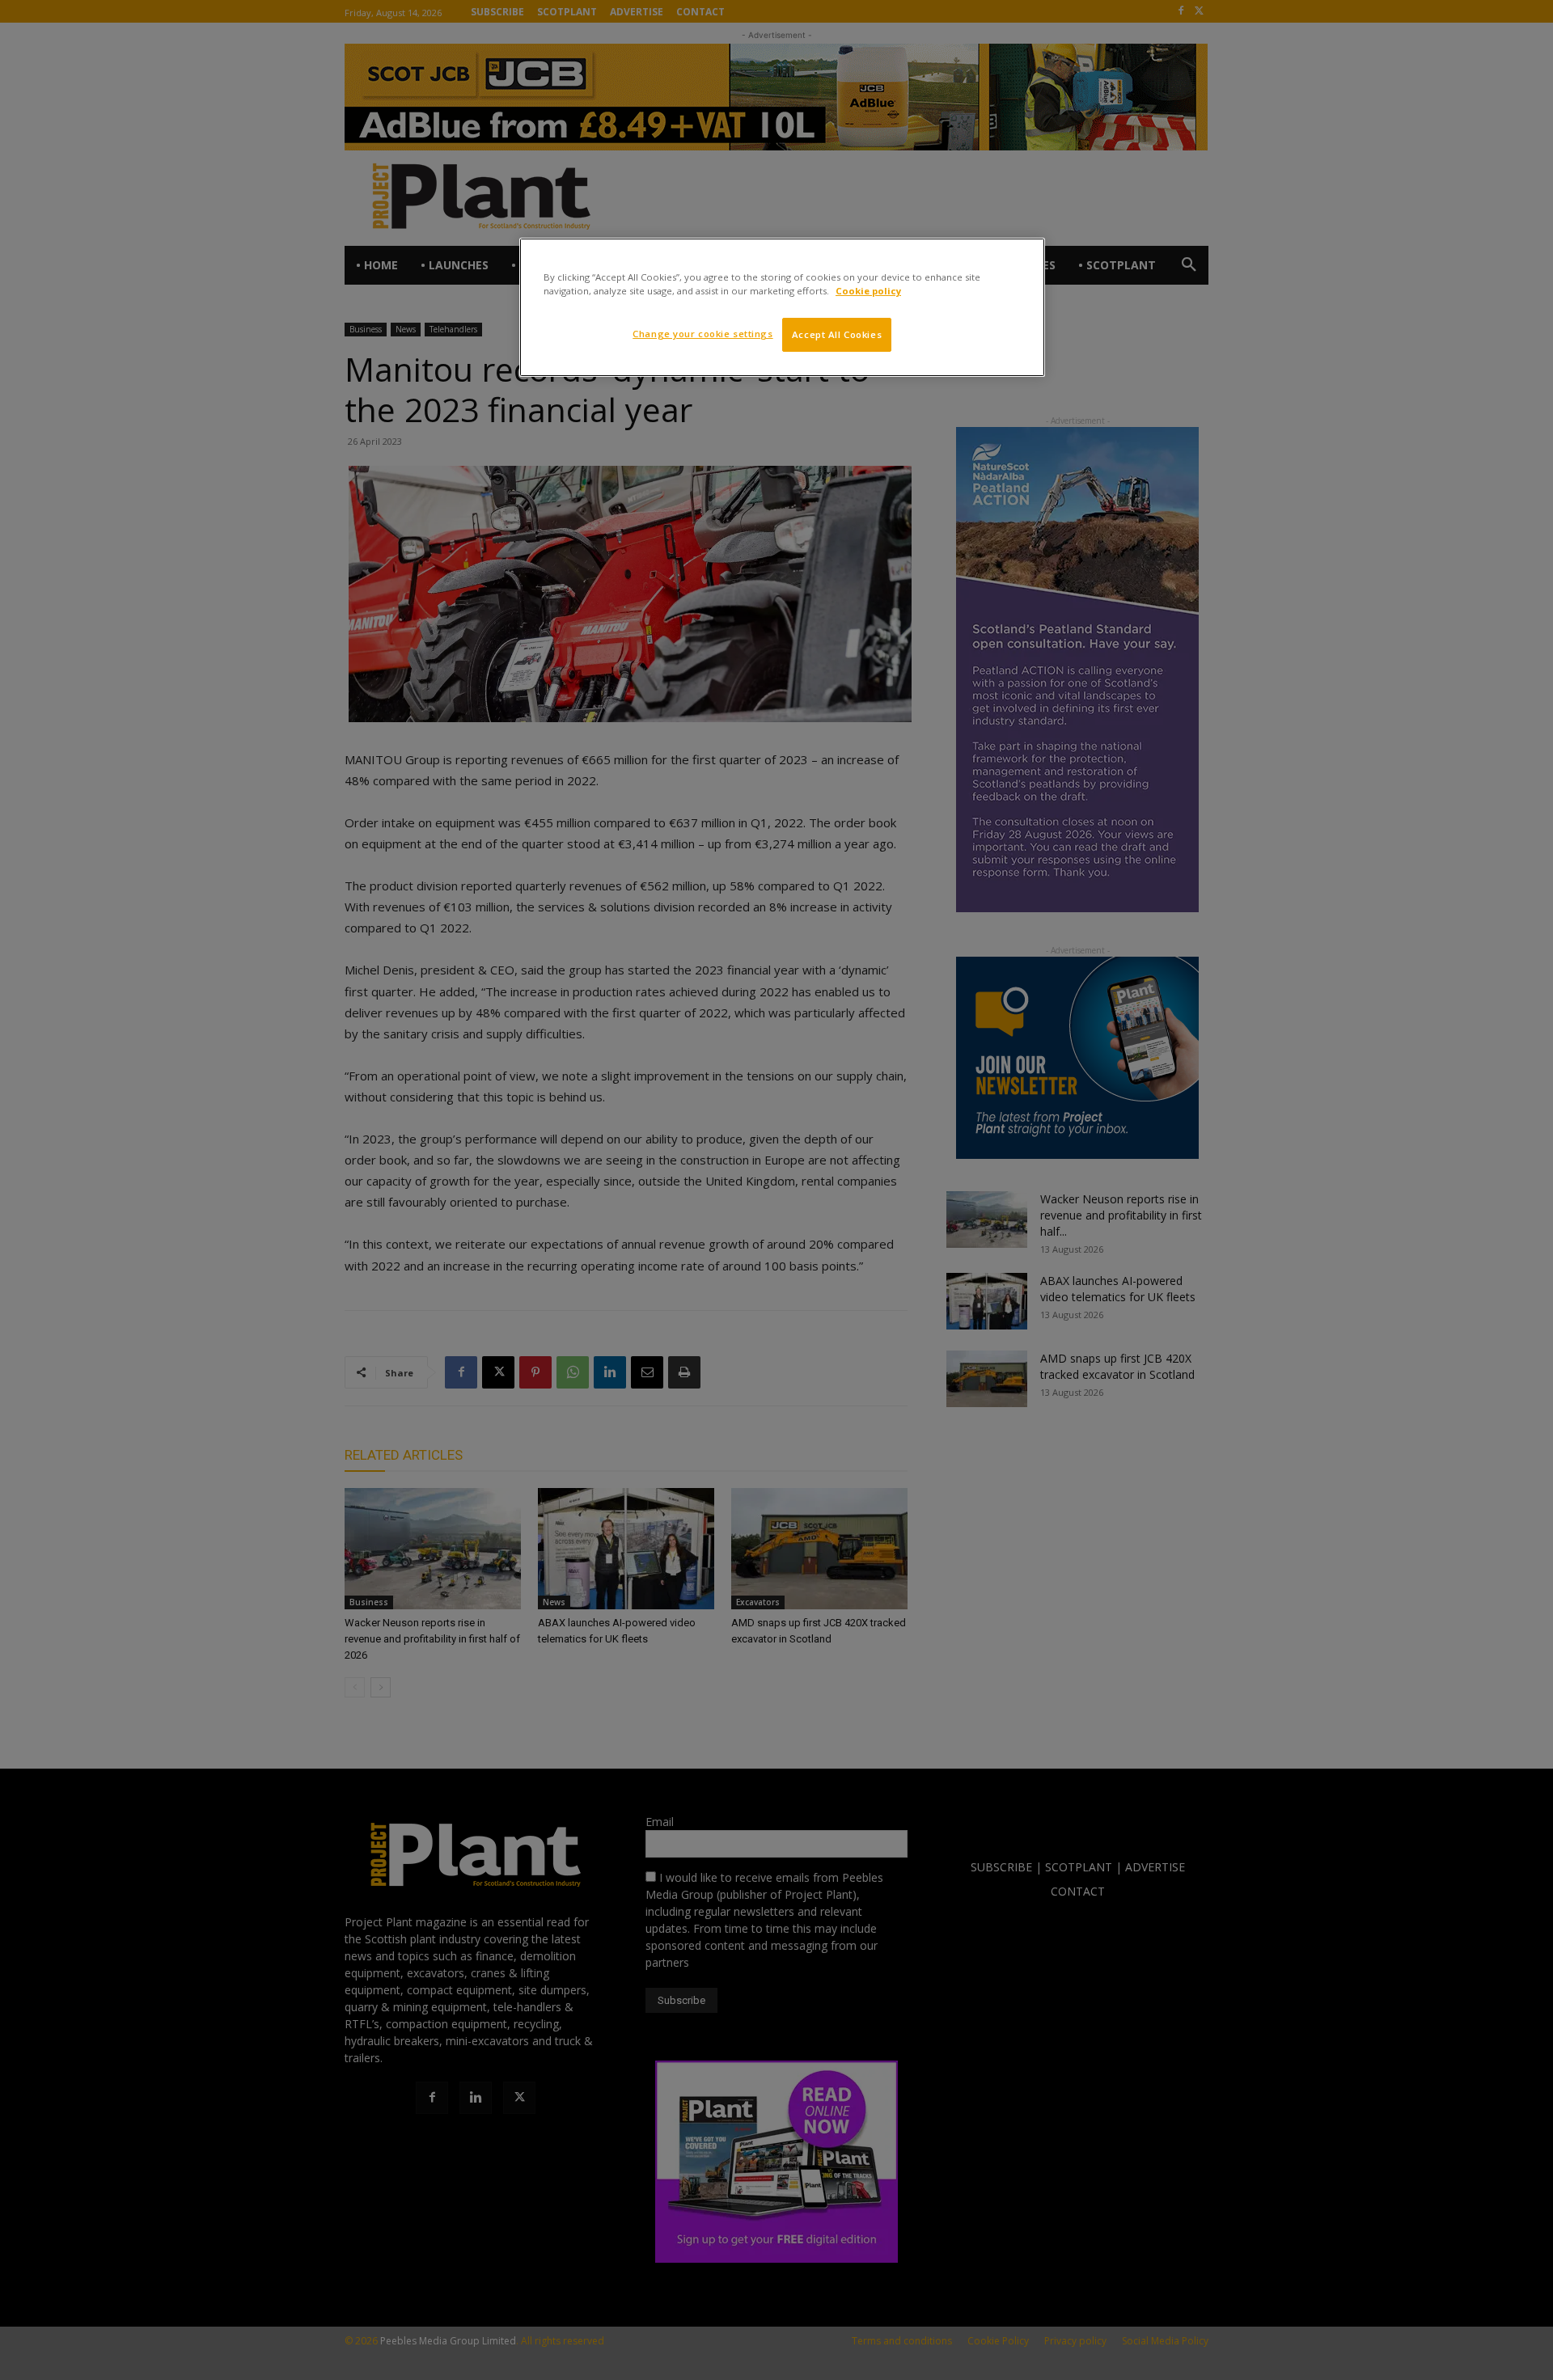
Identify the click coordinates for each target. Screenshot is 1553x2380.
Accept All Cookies (837, 334)
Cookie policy (868, 291)
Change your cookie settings (702, 334)
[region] (782, 307)
